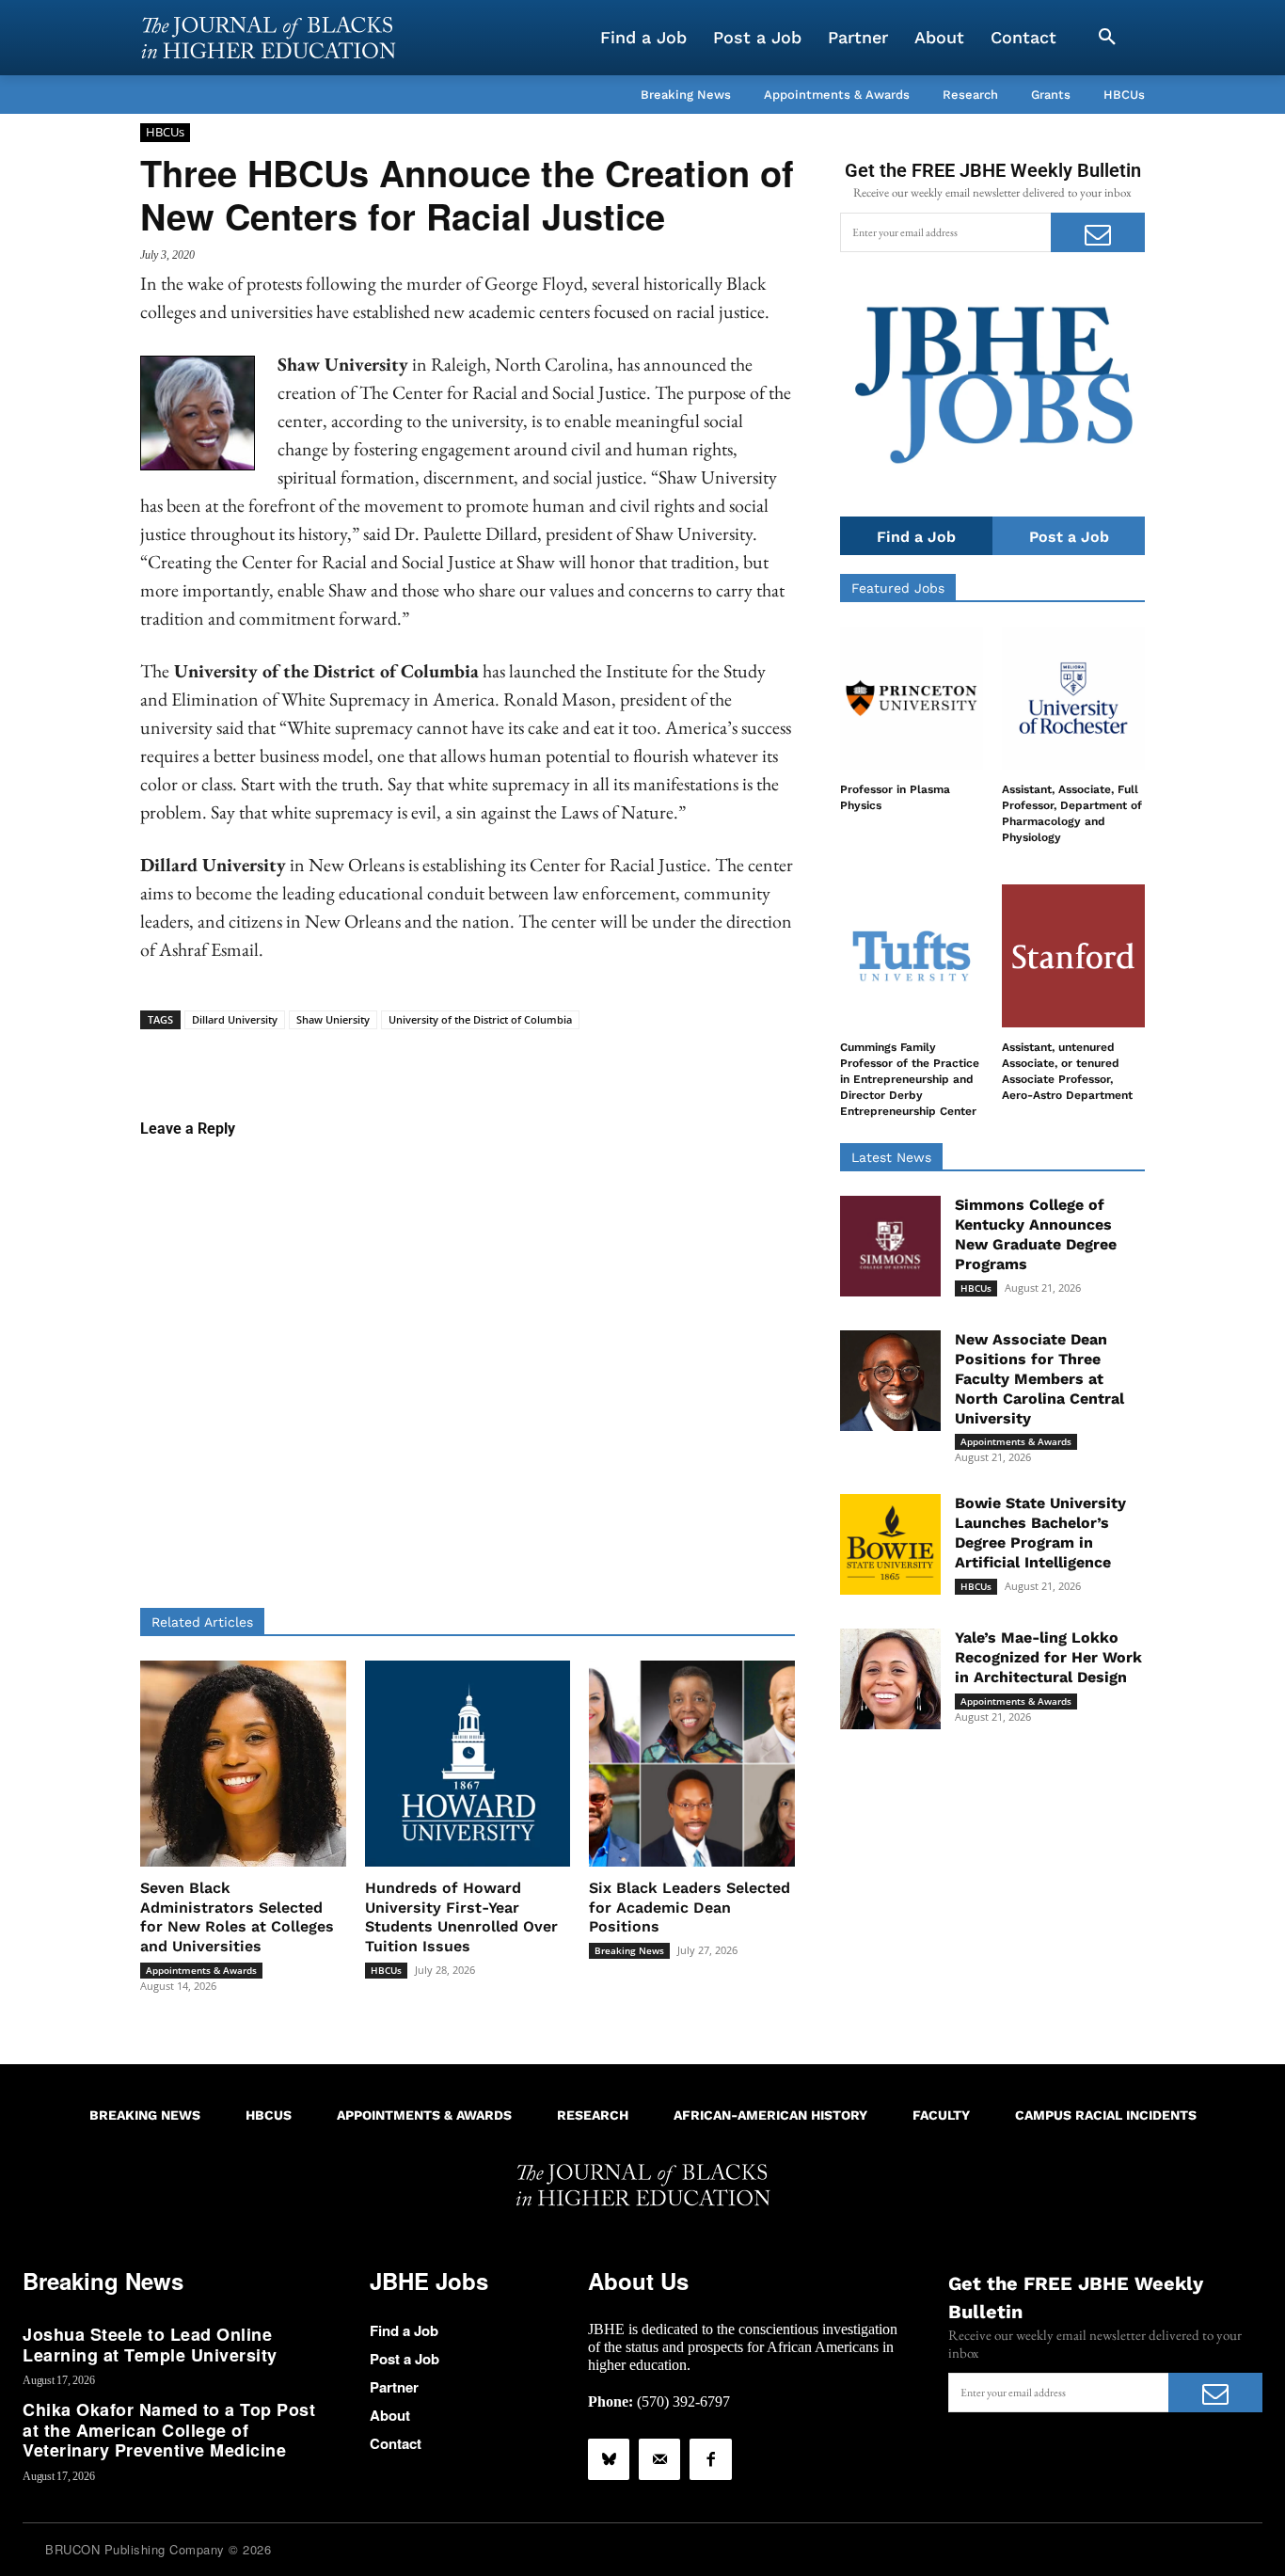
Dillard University (235, 1019)
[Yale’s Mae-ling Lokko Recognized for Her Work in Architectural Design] (890, 1679)
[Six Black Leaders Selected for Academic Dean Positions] (692, 1764)
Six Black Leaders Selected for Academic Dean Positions (690, 1908)
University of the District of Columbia (480, 1019)
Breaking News (629, 1950)
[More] (612, 1058)
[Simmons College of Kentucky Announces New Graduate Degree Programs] (890, 1246)
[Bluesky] (609, 2459)
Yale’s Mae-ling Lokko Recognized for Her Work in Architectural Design (1048, 1657)
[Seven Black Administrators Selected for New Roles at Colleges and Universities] (243, 1764)
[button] (1107, 38)
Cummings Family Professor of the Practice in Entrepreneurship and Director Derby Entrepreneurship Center (910, 1079)
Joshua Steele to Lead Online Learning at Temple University (150, 2345)
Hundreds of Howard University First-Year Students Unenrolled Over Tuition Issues (461, 1917)
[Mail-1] (659, 2459)
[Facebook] (710, 2459)
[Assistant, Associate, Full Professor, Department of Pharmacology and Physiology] (1073, 698)
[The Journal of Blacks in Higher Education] (268, 38)
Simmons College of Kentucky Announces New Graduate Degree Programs (1036, 1234)
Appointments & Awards (201, 1970)
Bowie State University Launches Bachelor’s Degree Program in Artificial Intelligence (1040, 1532)
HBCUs (165, 132)
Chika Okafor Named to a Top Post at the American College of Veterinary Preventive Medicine (169, 2430)
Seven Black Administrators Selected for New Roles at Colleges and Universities (237, 1917)
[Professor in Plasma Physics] (912, 698)
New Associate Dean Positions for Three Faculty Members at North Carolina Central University (1039, 1378)
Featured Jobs (898, 588)
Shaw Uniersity (333, 1019)
